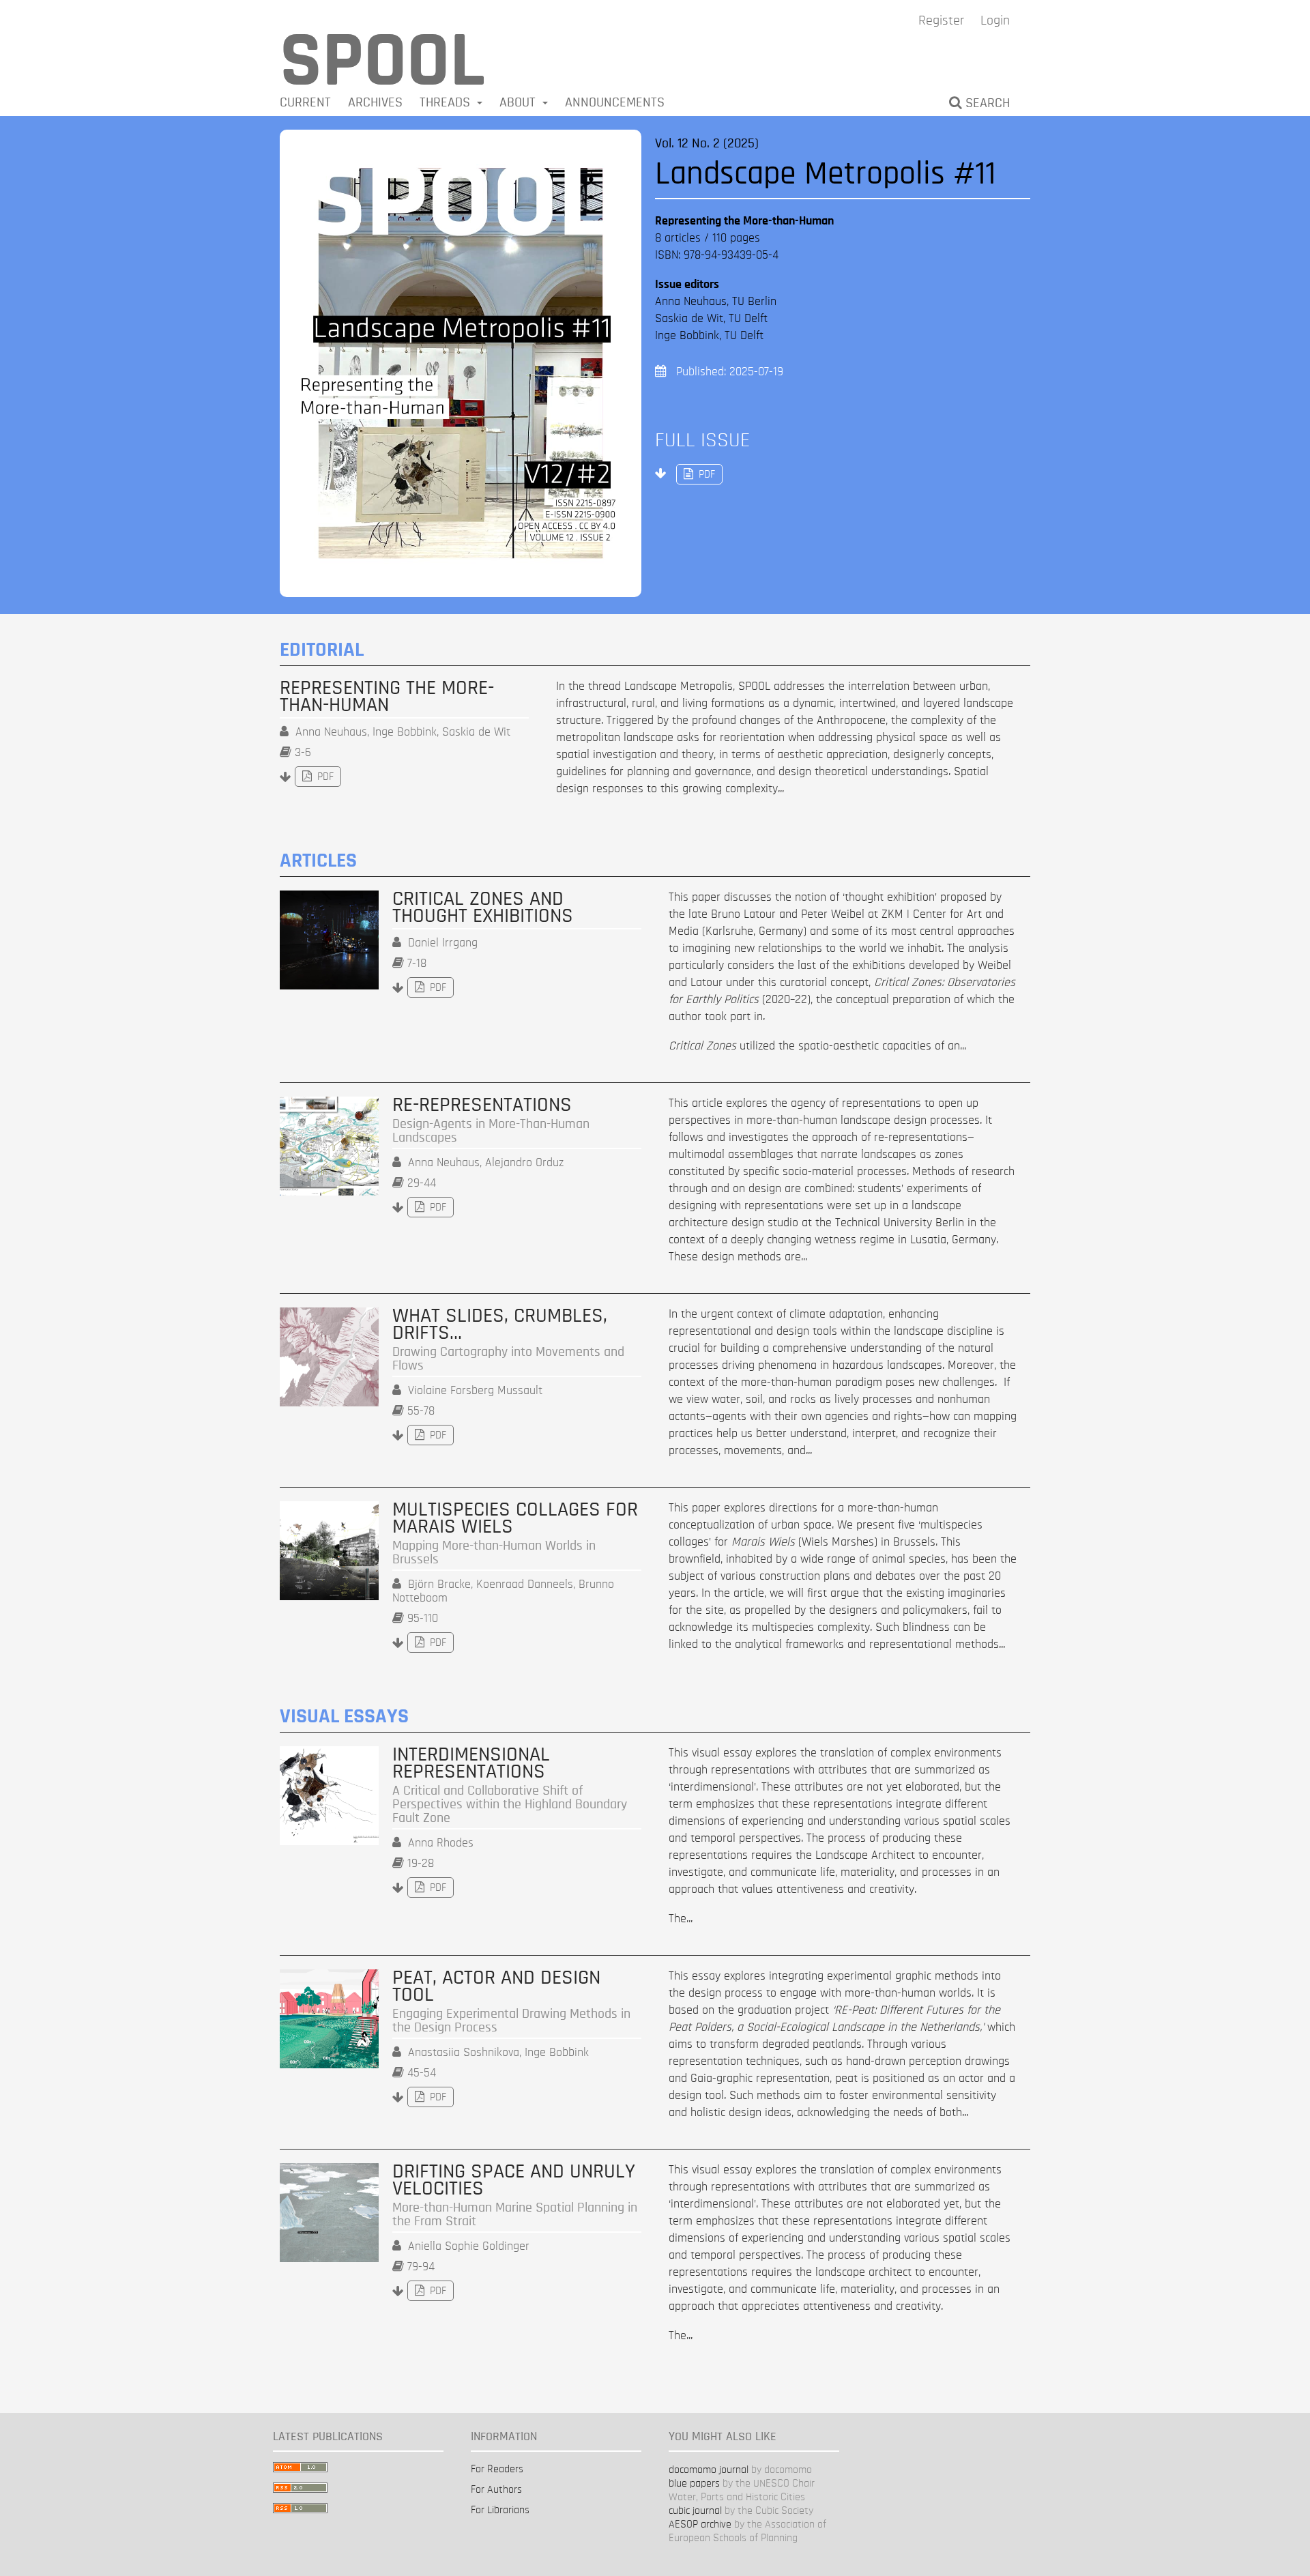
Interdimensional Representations (510, 1785)
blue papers (694, 2483)
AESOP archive (700, 2524)
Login (995, 20)
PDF (696, 474)
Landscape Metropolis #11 (825, 174)
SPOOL (382, 61)
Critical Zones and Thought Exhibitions (483, 908)
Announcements (615, 102)
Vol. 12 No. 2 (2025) (707, 143)
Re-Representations (491, 1120)
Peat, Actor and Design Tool (511, 2002)
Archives (375, 102)
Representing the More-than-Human (387, 697)
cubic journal (695, 2510)
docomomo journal (709, 2470)
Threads (447, 102)
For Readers (497, 2469)
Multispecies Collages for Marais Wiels (515, 1534)
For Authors (496, 2489)
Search (986, 103)
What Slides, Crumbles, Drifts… (508, 1340)
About (519, 102)
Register (941, 20)
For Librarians (500, 2510)
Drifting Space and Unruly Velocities (515, 2196)
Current (305, 102)
